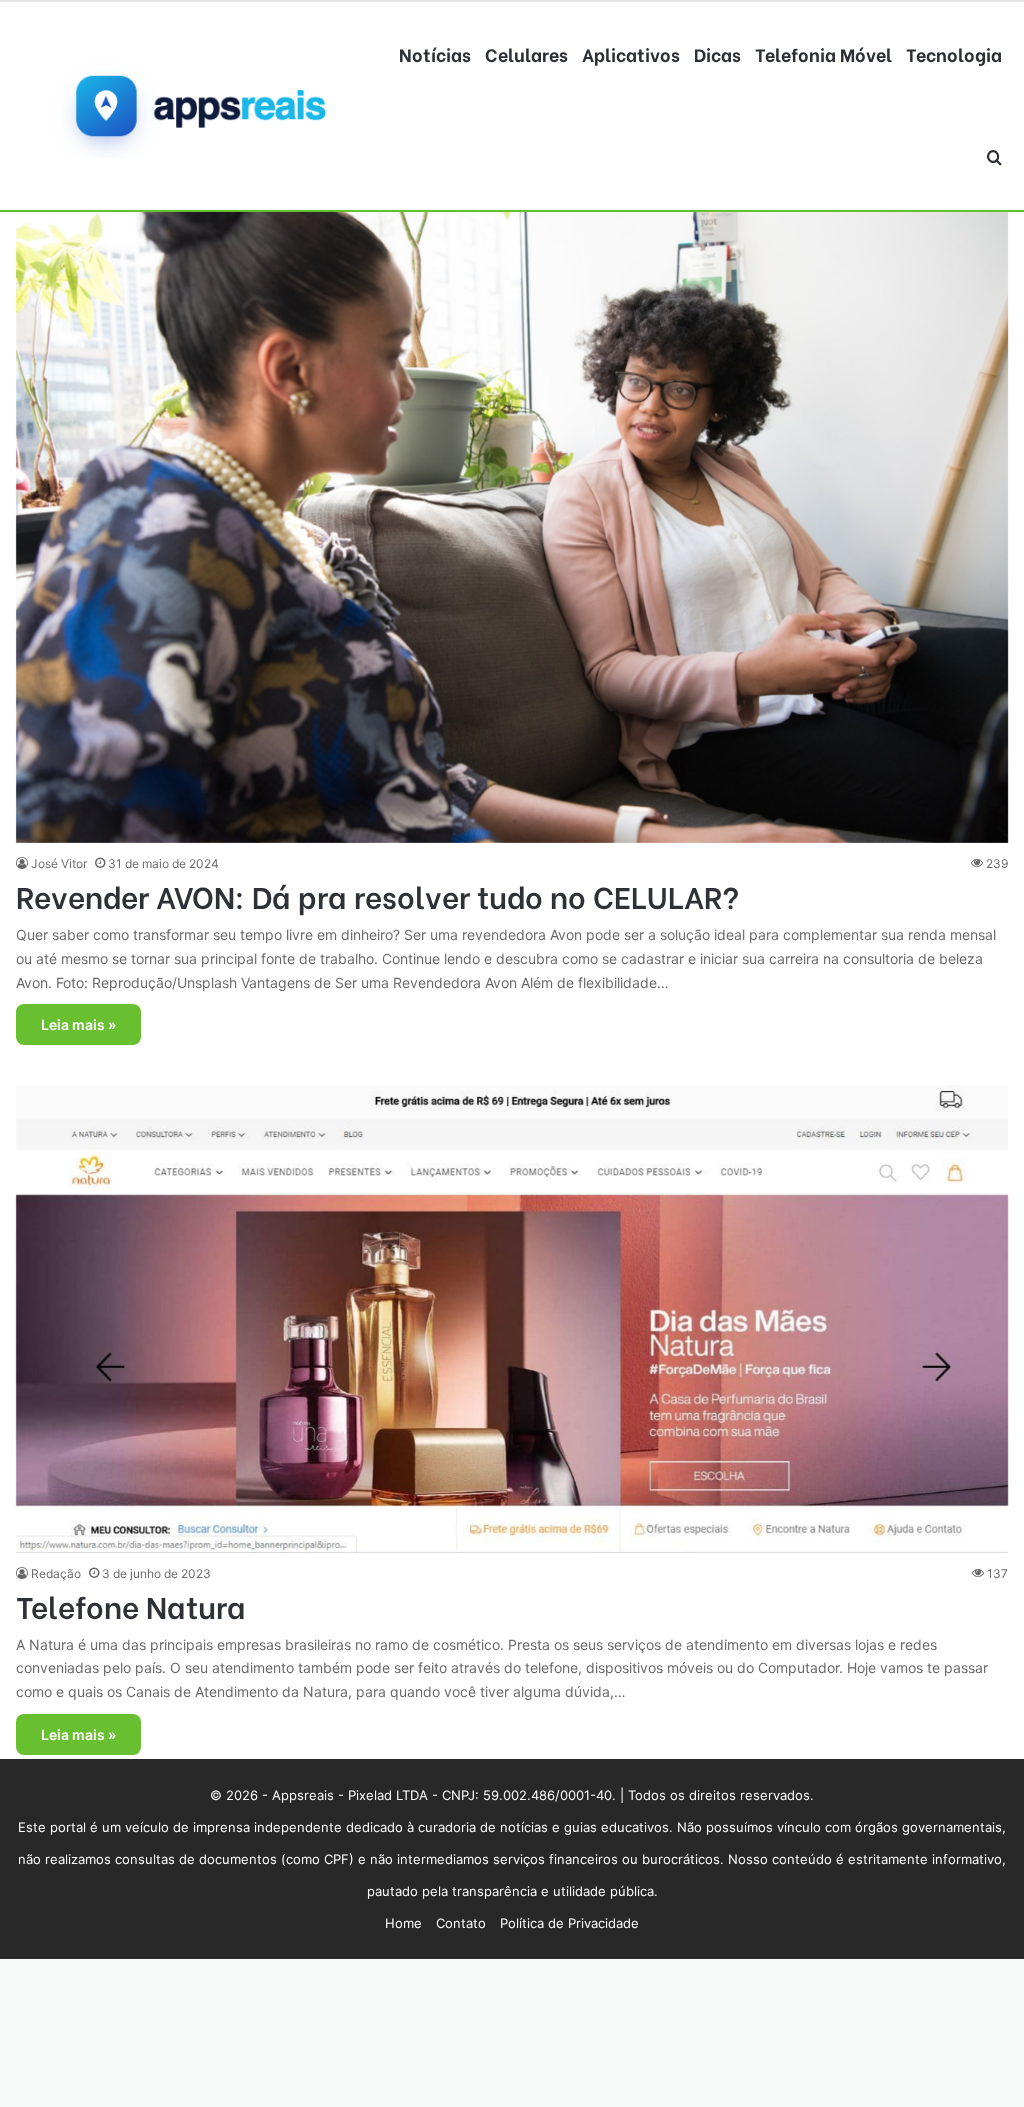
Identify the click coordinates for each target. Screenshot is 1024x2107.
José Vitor (59, 863)
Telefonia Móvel (823, 53)
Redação (56, 1573)
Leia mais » (78, 1024)
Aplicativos (631, 53)
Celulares (526, 53)
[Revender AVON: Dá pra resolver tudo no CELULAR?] (512, 512)
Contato (461, 1923)
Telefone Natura (131, 1605)
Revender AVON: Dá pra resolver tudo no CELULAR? (377, 895)
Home (403, 1923)
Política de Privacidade (569, 1923)
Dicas (717, 53)
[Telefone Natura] (512, 1318)
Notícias (435, 53)
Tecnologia (954, 53)
